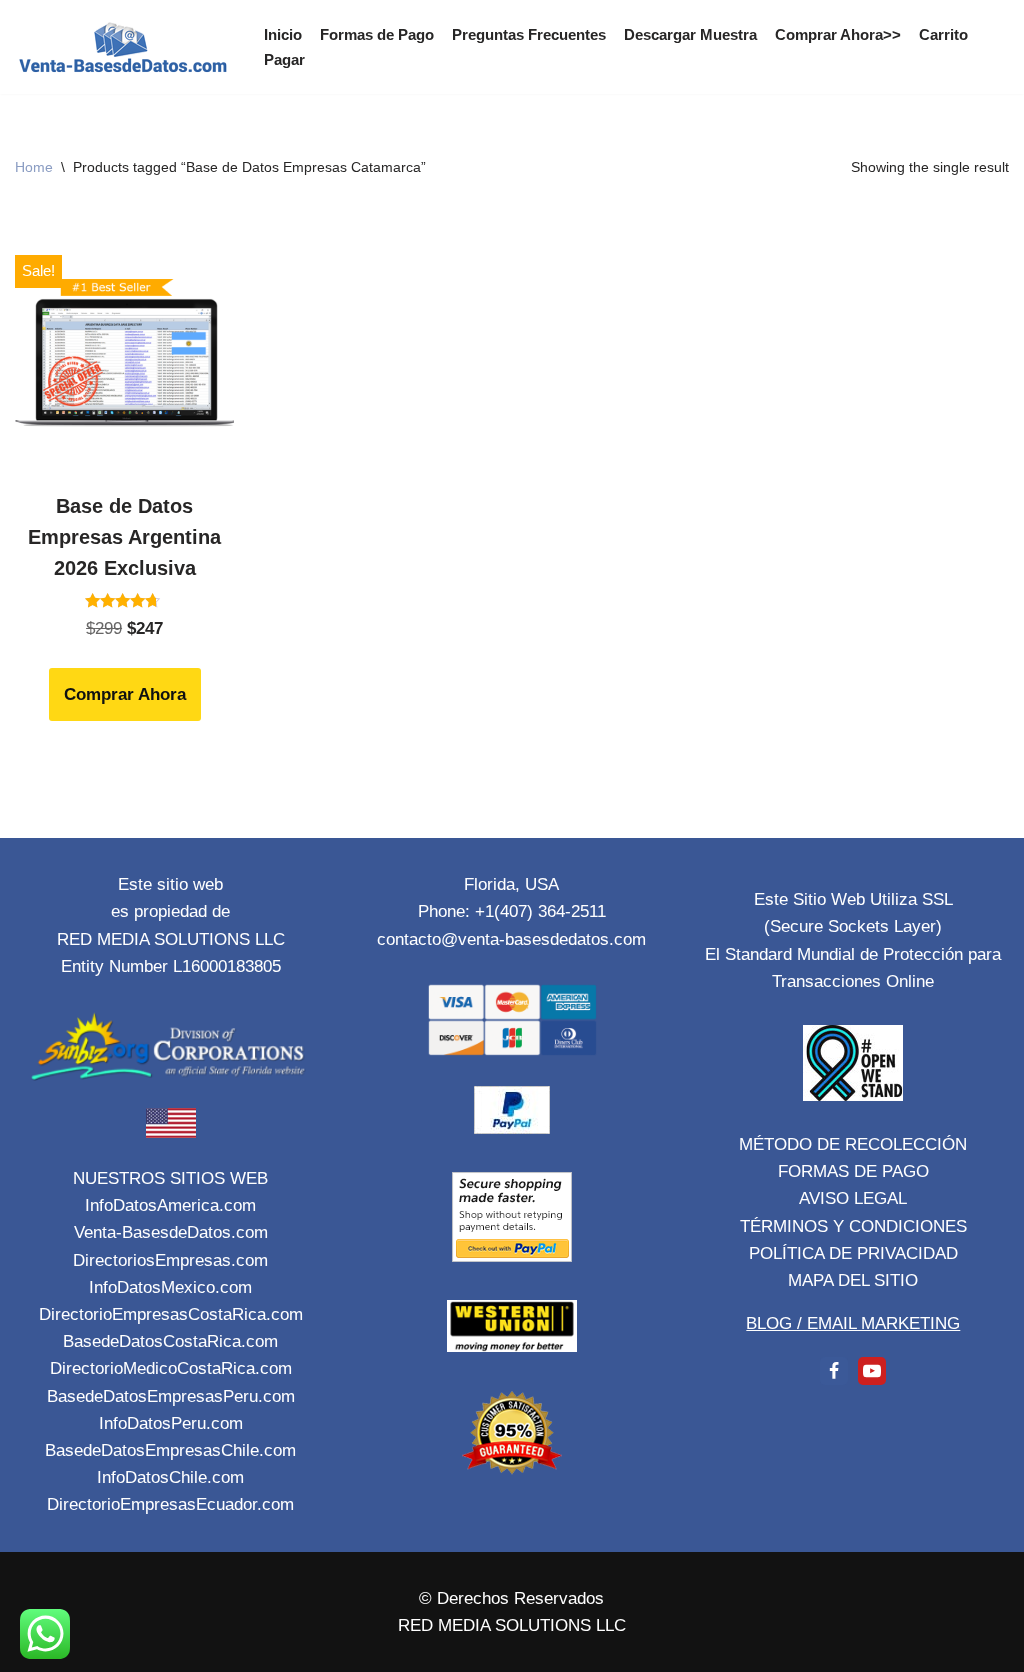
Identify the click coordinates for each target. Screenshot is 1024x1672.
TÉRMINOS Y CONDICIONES (853, 1226)
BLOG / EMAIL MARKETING (853, 1323)
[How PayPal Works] (512, 1128)
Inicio (283, 34)
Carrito (943, 34)
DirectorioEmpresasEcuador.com (170, 1504)
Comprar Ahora (125, 694)
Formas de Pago (377, 34)
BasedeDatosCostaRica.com (170, 1341)
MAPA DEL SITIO (853, 1280)
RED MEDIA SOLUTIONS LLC (512, 1625)
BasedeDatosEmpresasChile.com (170, 1450)
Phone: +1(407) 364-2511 (512, 911)
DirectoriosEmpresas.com (170, 1260)
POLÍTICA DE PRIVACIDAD (853, 1253)
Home (34, 167)
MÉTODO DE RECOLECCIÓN (853, 1144)
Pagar (284, 59)
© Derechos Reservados (511, 1598)
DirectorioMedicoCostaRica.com (171, 1368)
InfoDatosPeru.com (171, 1423)
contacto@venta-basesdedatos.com (511, 939)
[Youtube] (872, 1371)
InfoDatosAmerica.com (170, 1205)
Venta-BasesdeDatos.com (171, 1232)
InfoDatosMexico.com (170, 1287)
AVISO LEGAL (853, 1198)
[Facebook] (834, 1371)
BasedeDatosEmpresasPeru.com (171, 1396)
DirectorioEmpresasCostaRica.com (171, 1314)
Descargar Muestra (690, 34)
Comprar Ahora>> (838, 34)
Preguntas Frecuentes (529, 34)
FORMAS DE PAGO (853, 1171)
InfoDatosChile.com (170, 1477)
